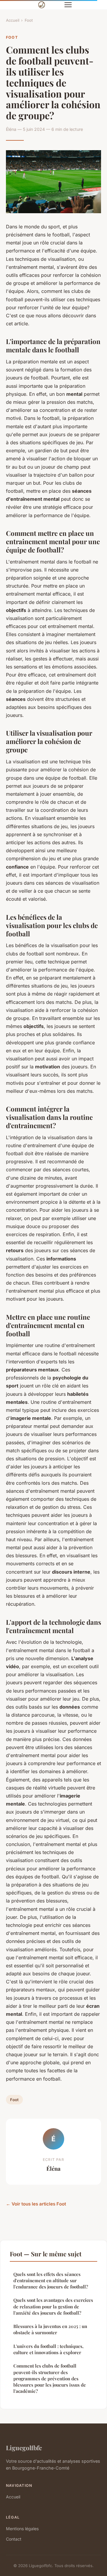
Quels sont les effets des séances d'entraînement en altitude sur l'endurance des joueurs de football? (51, 2281)
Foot (29, 20)
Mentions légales (22, 2529)
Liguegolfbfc (24, 2448)
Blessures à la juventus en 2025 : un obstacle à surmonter (50, 2329)
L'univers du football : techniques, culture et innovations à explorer (48, 2349)
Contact (14, 2539)
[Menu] (68, 5)
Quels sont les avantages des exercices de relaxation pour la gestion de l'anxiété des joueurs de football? (53, 2306)
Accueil (13, 20)
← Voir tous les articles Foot (36, 2204)
